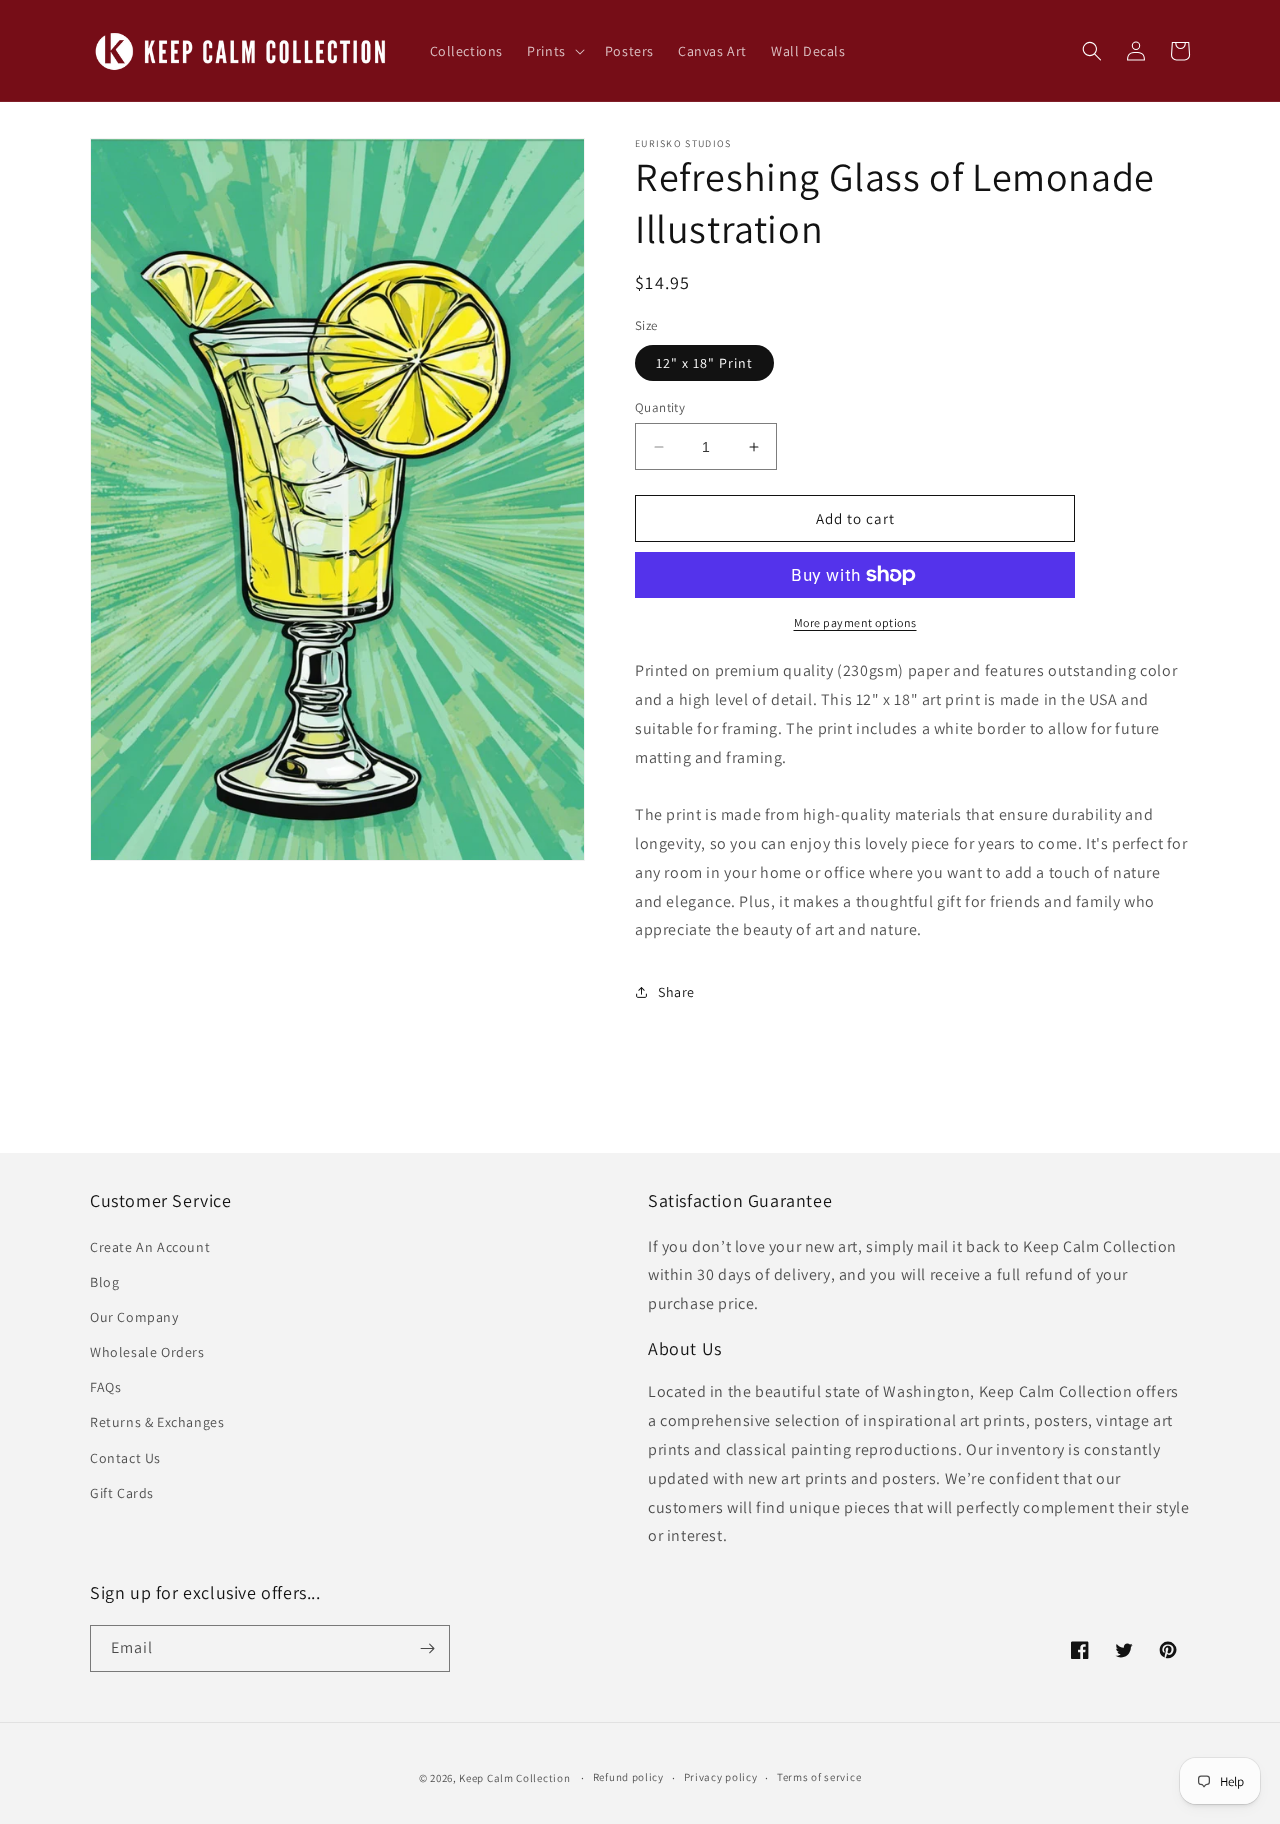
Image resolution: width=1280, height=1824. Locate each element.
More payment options (855, 622)
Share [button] (676, 992)
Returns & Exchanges (157, 1422)
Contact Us (125, 1458)
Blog (104, 1282)
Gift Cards (122, 1493)
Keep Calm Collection (514, 1778)
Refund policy (628, 1777)
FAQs (105, 1387)
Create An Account (150, 1247)
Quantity (660, 407)
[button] (554, 51)
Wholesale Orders (147, 1352)
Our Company (134, 1317)
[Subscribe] (427, 1648)
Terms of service (819, 1777)
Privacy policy (721, 1777)
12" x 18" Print (704, 363)
